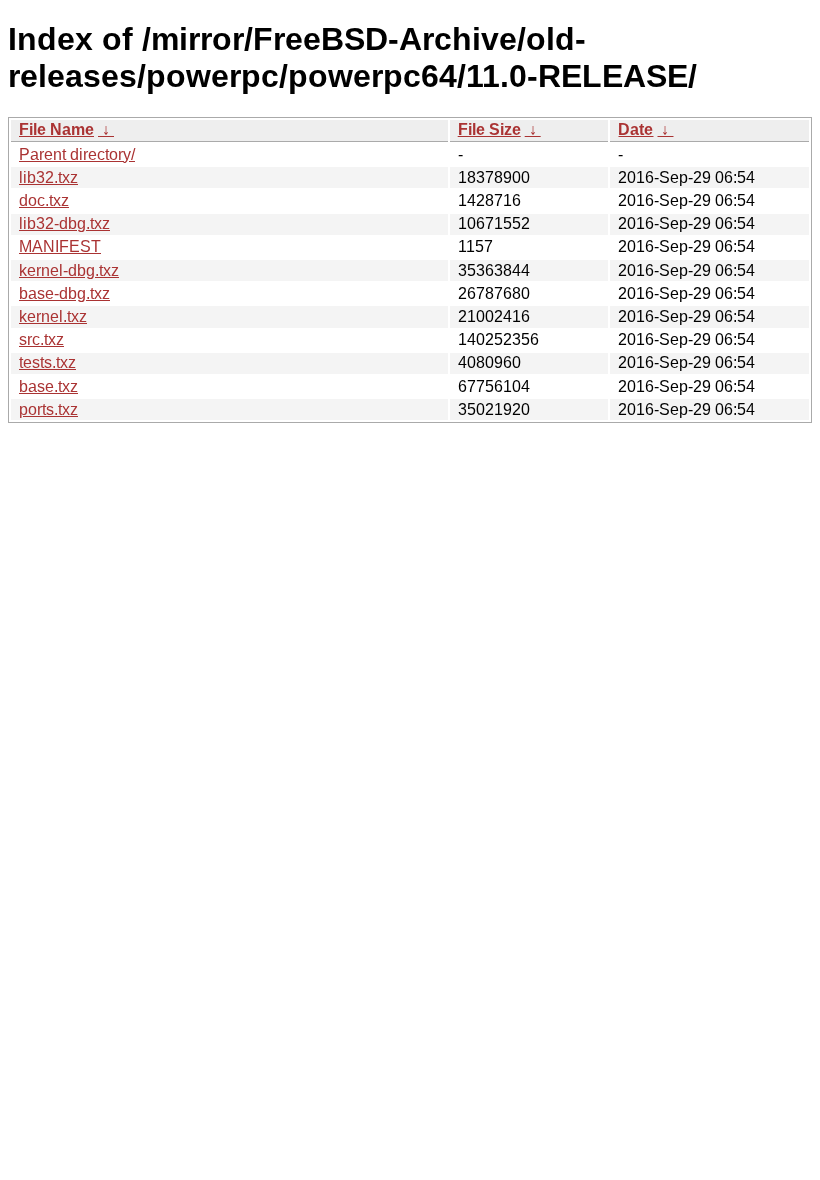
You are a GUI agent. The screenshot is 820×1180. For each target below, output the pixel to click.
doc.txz (44, 200)
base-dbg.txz (64, 293)
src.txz (41, 339)
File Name (56, 129)
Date (635, 129)
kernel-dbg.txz (69, 270)
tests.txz (47, 362)
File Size (489, 129)
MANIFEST (60, 246)
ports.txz (48, 409)
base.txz (48, 386)
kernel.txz (53, 316)
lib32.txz (48, 177)
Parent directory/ (77, 154)
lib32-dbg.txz (64, 223)
